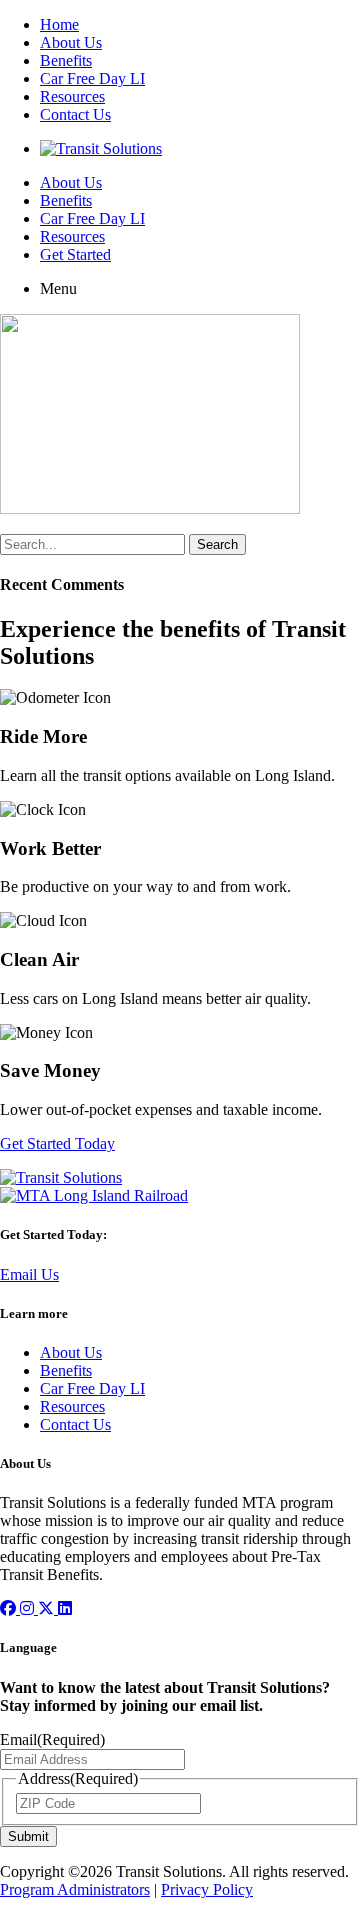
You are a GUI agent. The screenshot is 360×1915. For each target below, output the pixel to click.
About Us (71, 42)
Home (59, 24)
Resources (72, 96)
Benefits (66, 60)
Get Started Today (57, 1143)
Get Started (75, 254)
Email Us (29, 1274)
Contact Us (75, 114)
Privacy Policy (207, 1889)
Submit (28, 1836)
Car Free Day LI (92, 78)
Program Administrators (75, 1889)
